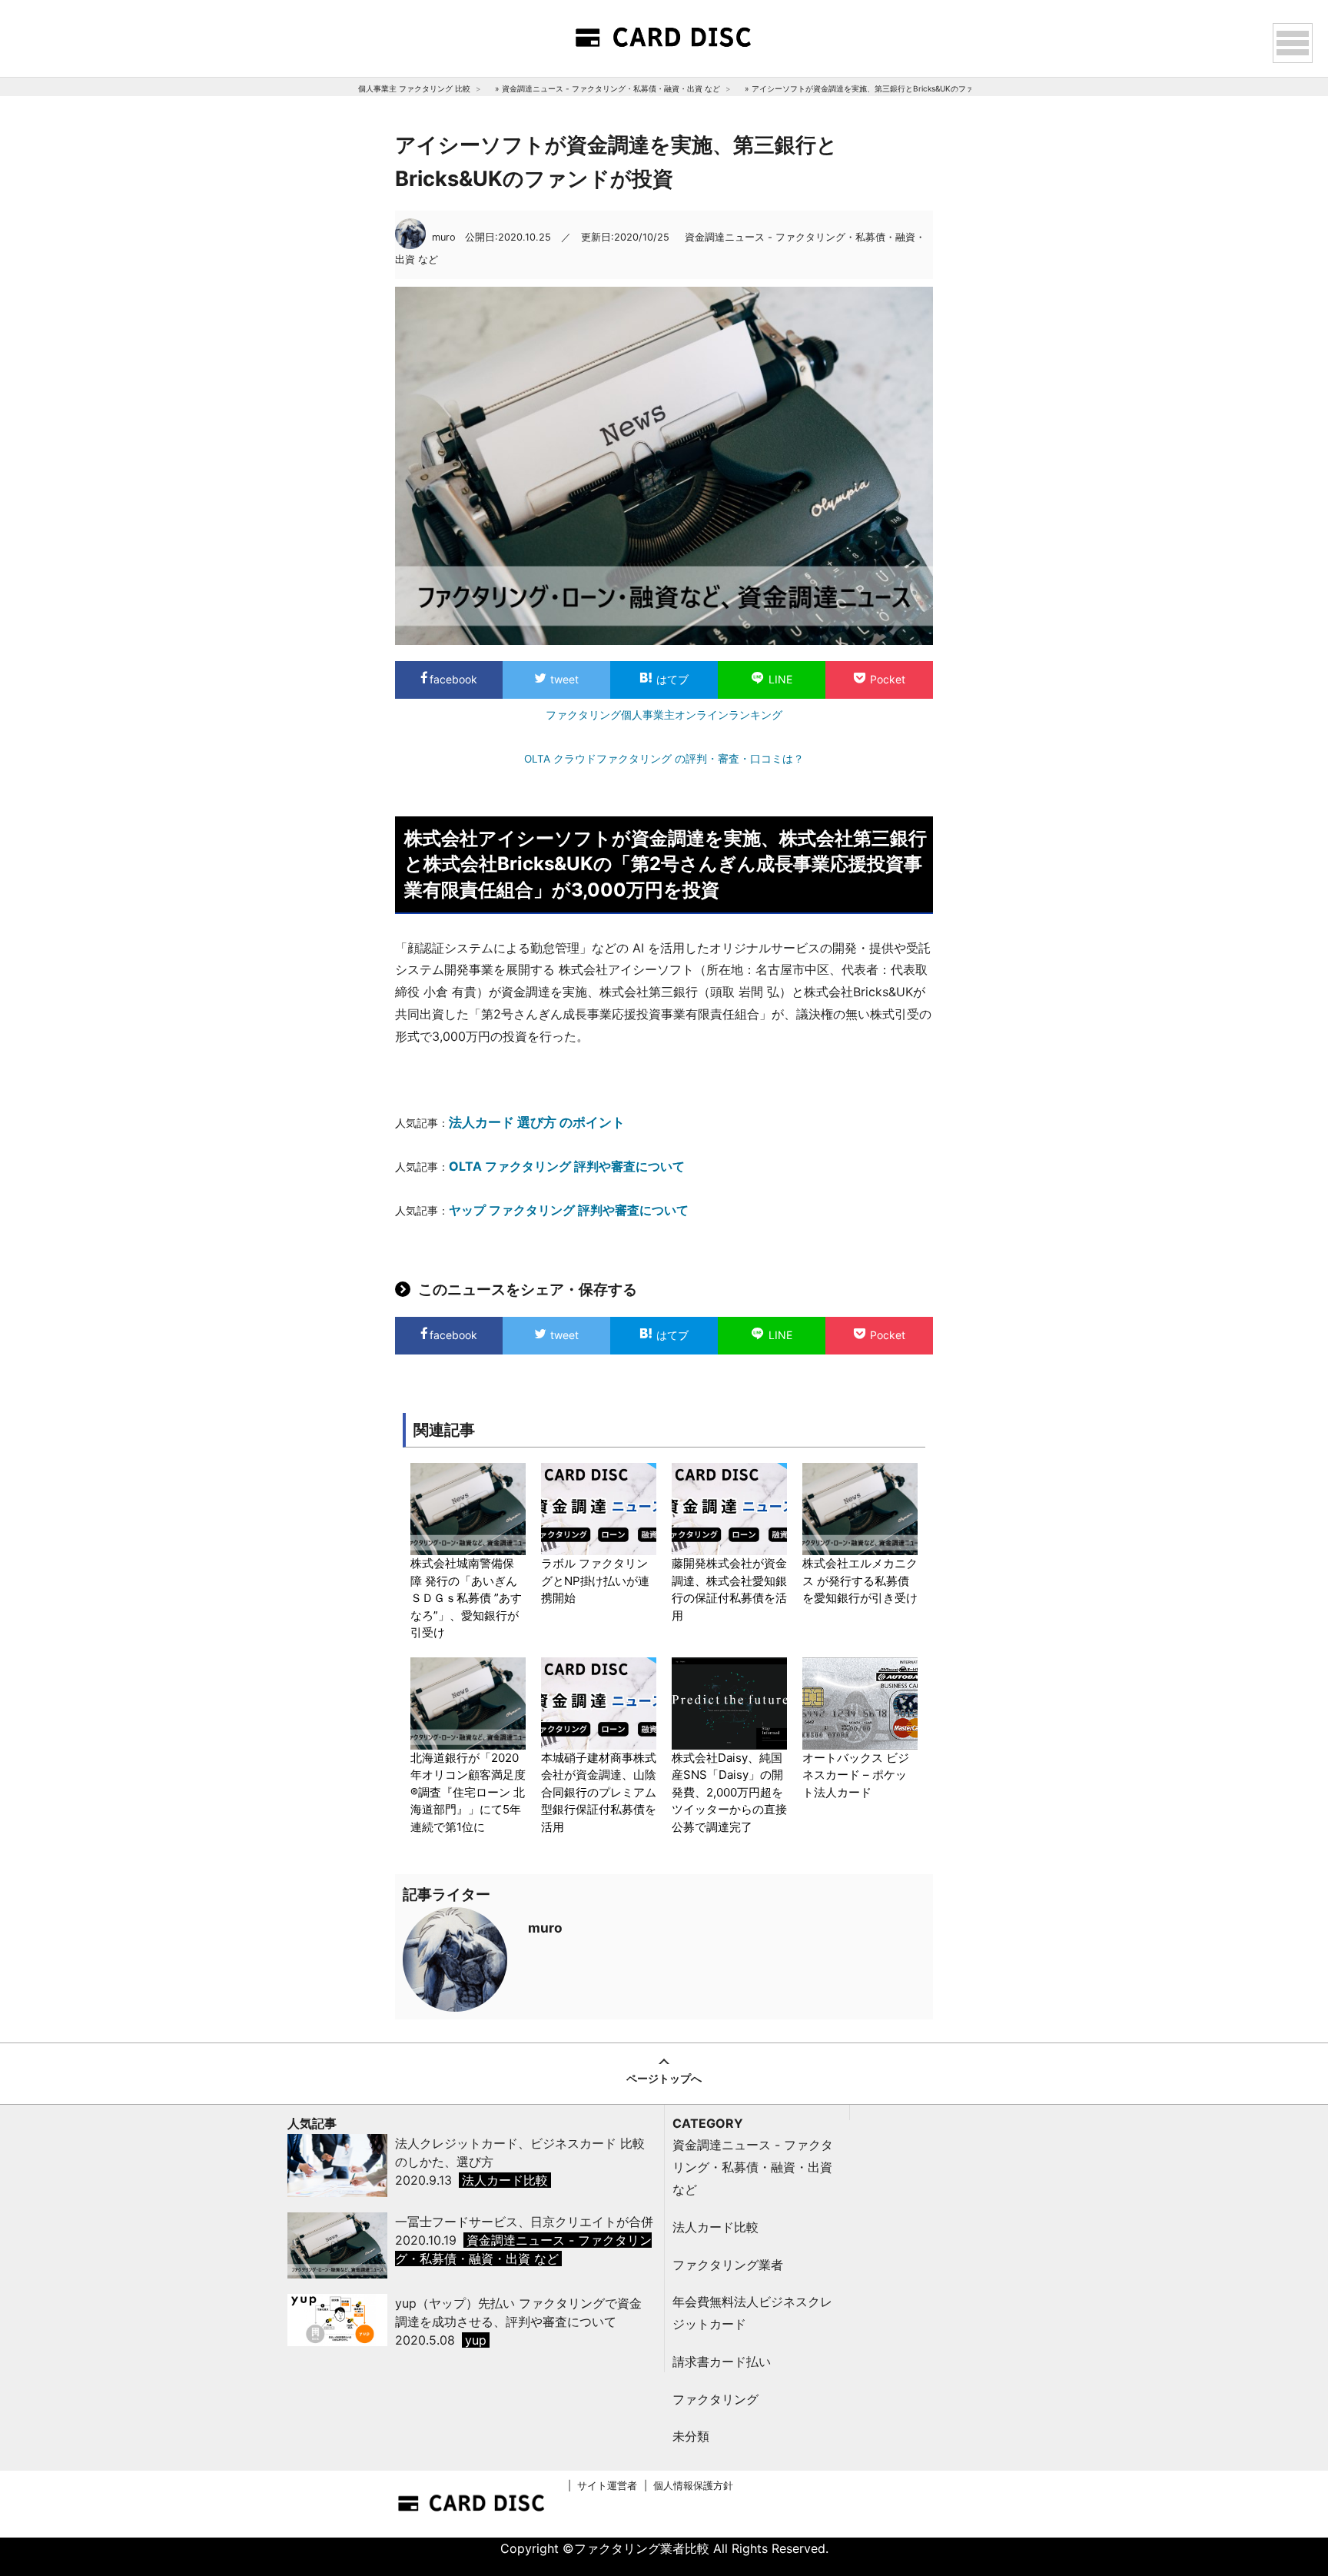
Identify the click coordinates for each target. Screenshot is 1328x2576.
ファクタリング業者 (728, 2265)
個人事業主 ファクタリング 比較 (414, 88)
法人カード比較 (715, 2227)
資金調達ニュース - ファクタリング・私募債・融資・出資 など (611, 88)
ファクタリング (715, 2399)
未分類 (691, 2436)
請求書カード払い (722, 2362)
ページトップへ (664, 2078)
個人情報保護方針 (693, 2486)
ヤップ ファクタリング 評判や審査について (569, 1210)
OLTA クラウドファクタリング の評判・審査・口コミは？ (664, 759)
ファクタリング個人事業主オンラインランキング (664, 715)
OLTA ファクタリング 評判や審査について (567, 1166)
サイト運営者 (607, 2486)
